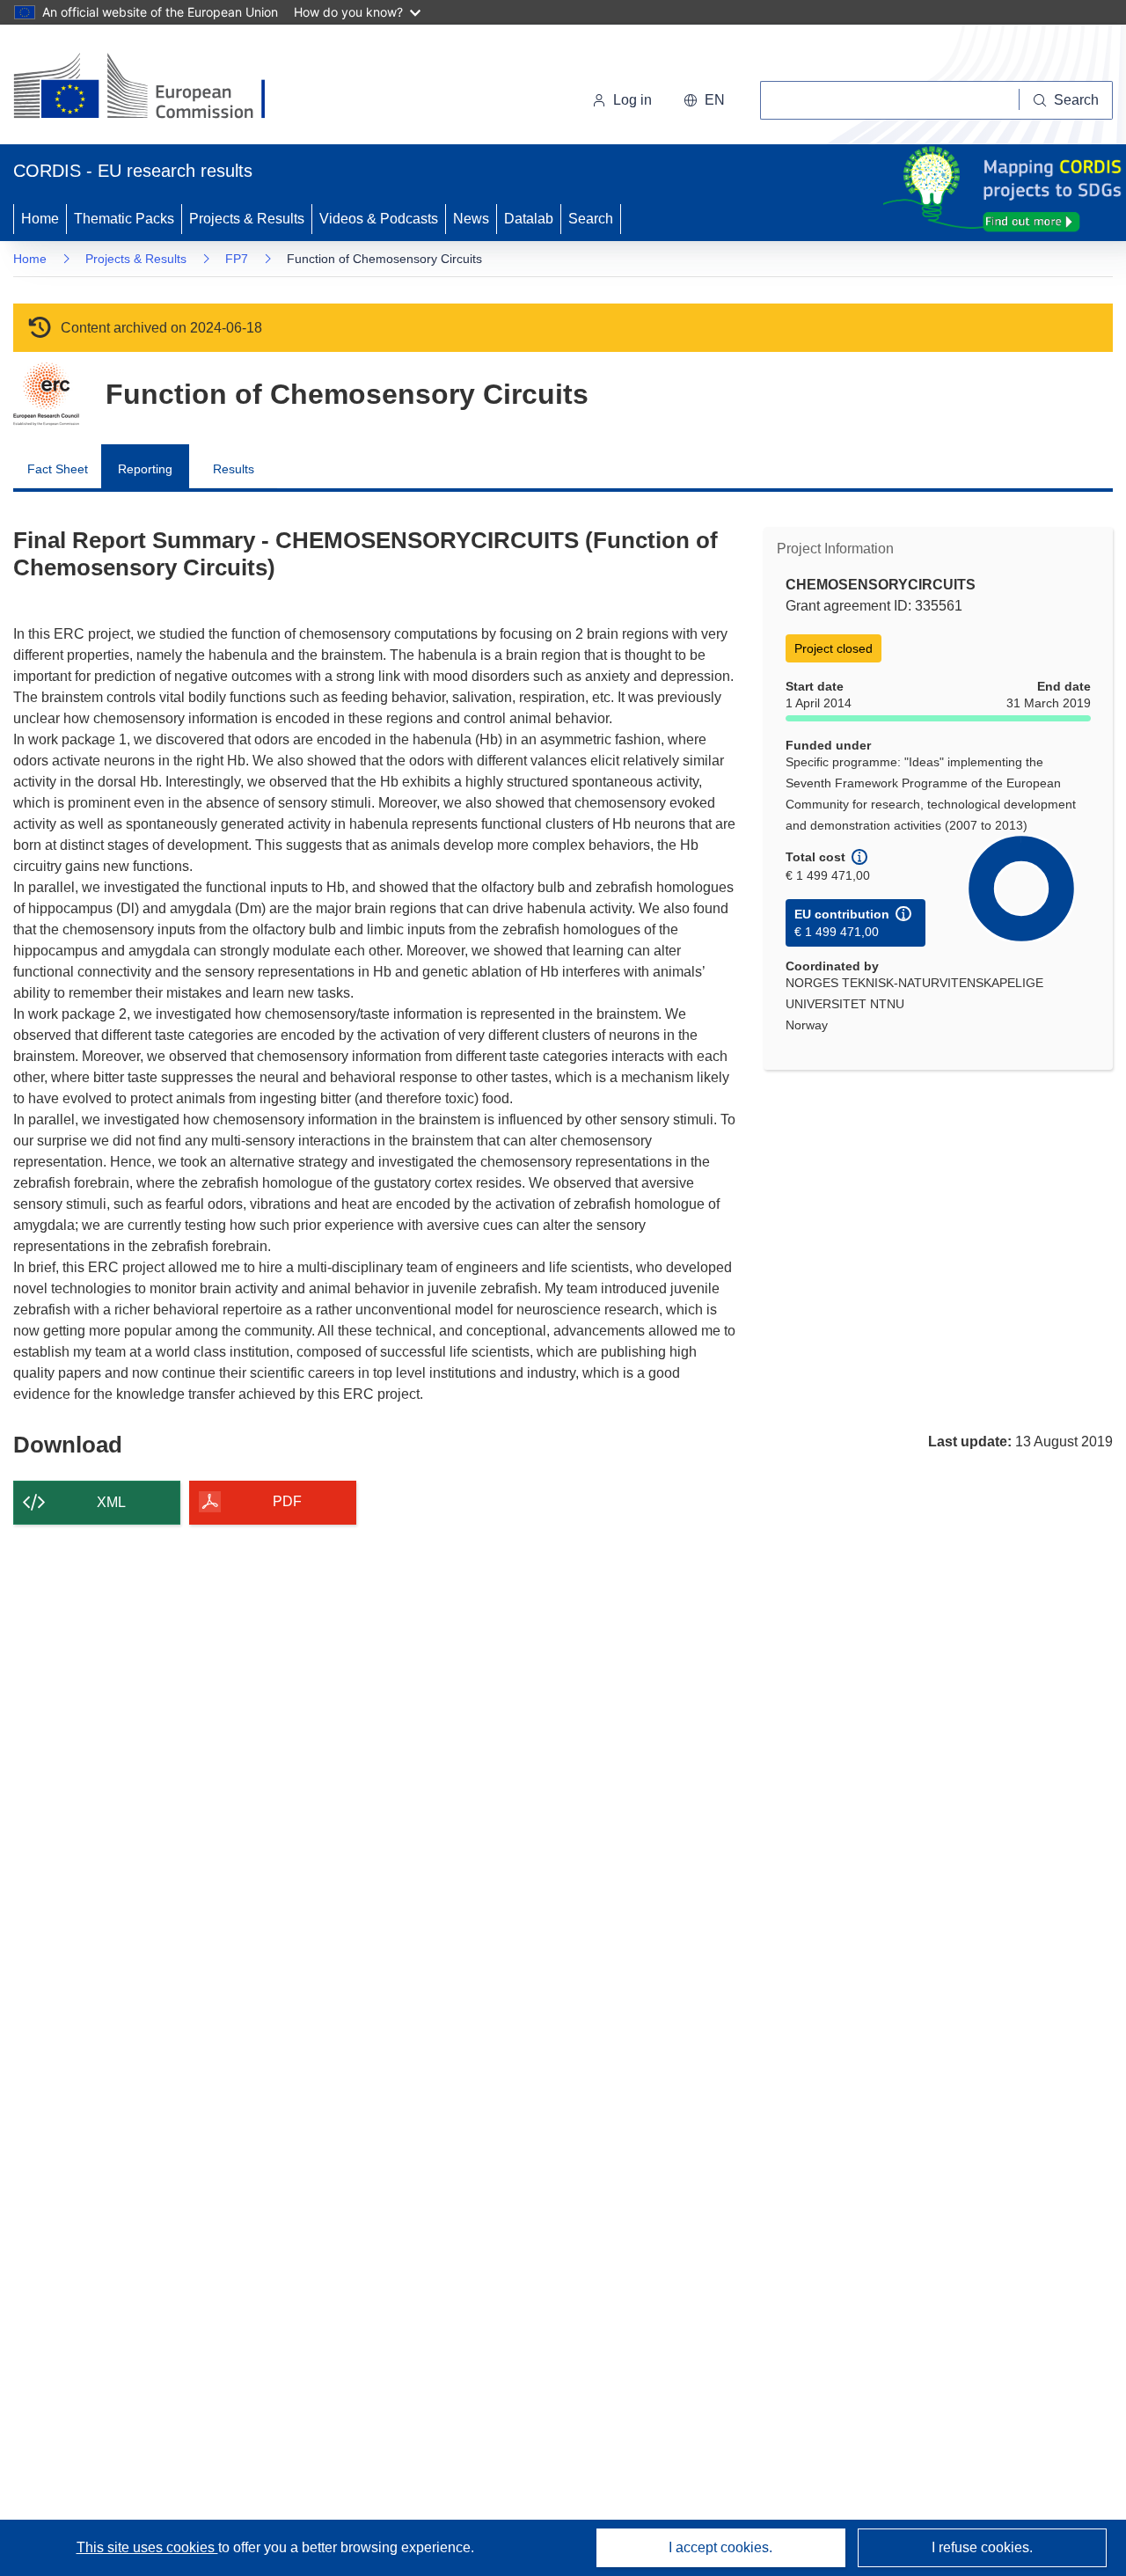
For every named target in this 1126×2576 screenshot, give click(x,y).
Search (591, 219)
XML (111, 1502)
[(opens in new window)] (155, 88)
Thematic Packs (124, 219)
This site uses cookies (147, 2547)
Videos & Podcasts (379, 219)
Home (40, 219)
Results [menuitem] (234, 469)
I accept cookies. (720, 2547)
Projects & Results (247, 219)
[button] (704, 100)
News (471, 219)
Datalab (529, 219)
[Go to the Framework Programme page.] (46, 394)
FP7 (237, 259)
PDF (287, 1501)
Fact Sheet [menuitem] (58, 469)
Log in (632, 100)
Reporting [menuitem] (145, 469)
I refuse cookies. (982, 2547)
